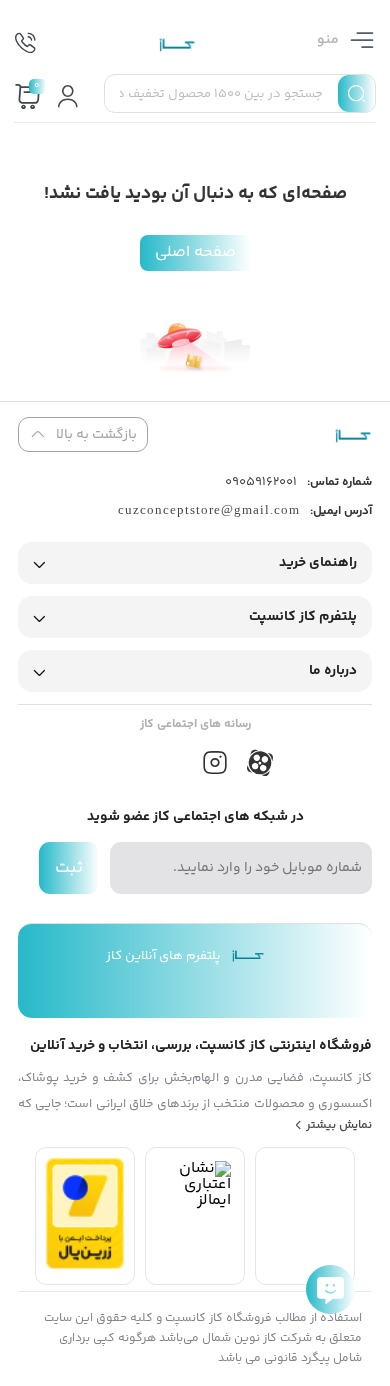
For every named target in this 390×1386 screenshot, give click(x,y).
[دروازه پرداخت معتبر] (85, 1265)
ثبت (69, 868)
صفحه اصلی (195, 252)
